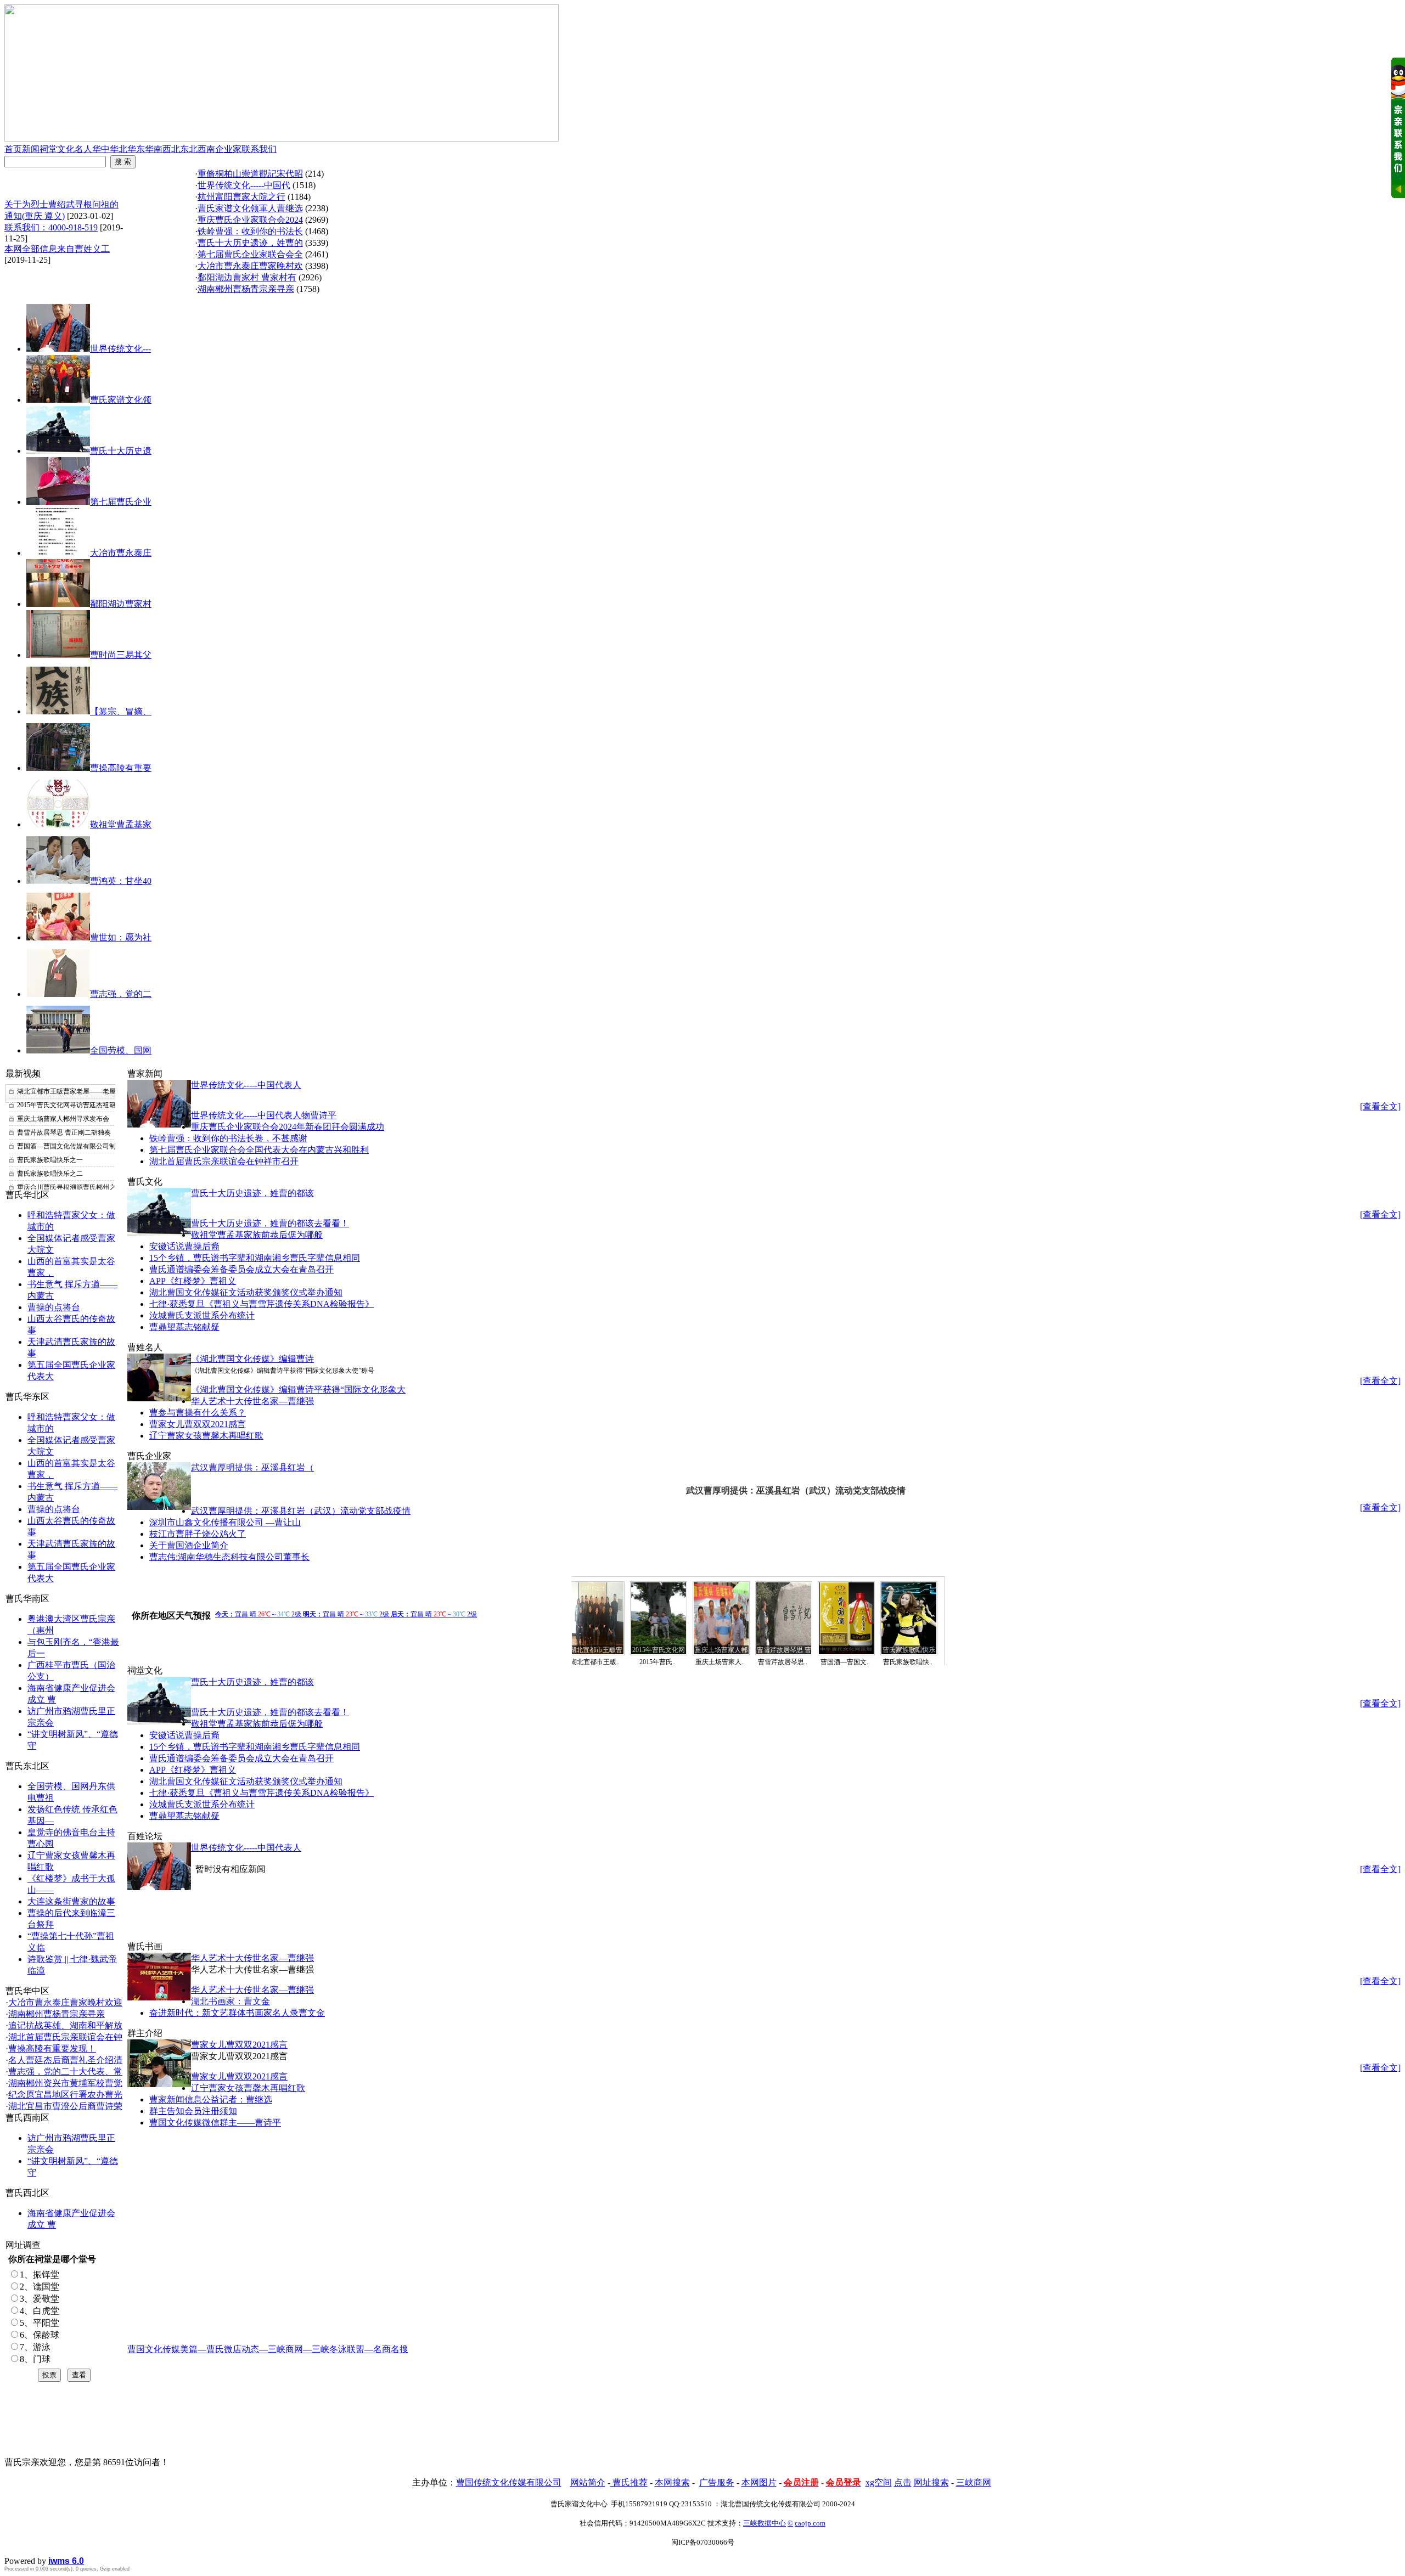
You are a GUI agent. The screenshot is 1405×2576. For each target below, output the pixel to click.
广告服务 (717, 2482)
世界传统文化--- (120, 349)
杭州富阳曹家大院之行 (241, 197)
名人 (83, 149)
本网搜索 (672, 2482)
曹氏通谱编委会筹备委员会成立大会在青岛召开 (241, 1269)
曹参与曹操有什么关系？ (198, 1413)
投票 (49, 2375)
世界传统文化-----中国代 (244, 185)
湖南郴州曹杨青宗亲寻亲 (57, 2014)
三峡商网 (974, 2482)
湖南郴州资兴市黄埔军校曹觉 (65, 2083)
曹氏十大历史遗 (121, 451)
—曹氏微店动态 (228, 2349)
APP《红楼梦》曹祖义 (193, 1281)
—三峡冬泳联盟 (334, 2349)
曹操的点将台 (54, 1307)
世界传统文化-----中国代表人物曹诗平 (264, 1115)
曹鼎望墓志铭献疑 (184, 1327)
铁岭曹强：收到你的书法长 (250, 231)
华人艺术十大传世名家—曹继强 (252, 1401)
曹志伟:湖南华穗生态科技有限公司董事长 (229, 1557)
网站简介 (588, 2482)
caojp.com (810, 2523)
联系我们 (259, 149)
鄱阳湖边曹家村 (121, 604)
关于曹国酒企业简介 (189, 1545)
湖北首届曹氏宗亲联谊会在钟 (65, 2037)
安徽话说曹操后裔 (184, 1246)
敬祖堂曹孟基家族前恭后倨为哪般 (257, 1235)
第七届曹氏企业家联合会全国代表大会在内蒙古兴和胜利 (259, 1150)
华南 (154, 149)
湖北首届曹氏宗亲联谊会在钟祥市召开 (224, 1161)
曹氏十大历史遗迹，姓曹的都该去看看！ (270, 1223)
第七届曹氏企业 (121, 502)
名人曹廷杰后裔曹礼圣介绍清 (65, 2060)
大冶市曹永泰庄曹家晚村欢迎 (65, 2002)
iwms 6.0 (66, 2561)
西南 (206, 149)
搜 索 (123, 162)
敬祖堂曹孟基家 (121, 824)
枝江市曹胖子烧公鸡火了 (198, 1534)
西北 (171, 149)
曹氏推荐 (629, 2482)
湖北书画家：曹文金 (231, 2001)
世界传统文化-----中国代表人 (246, 1085)
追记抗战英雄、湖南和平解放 (65, 2025)
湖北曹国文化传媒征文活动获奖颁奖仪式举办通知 (246, 1292)
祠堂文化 (57, 149)
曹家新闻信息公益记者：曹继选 (211, 2099)
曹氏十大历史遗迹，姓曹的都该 (252, 1193)
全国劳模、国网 (121, 1050)
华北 (119, 149)
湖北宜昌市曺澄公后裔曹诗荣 (65, 2106)
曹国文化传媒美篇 (162, 2349)
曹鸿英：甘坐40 (121, 881)
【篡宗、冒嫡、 (121, 711)
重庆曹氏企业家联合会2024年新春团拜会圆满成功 (288, 1127)
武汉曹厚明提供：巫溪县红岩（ (252, 1467)
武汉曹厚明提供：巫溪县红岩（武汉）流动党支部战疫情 (301, 1511)
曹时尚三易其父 (121, 655)
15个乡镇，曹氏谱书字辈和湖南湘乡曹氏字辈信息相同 (255, 1258)
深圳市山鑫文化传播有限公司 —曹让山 (225, 1522)
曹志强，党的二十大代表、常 (65, 2071)
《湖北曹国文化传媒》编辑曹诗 (252, 1359)
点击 (903, 2482)
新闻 (31, 149)
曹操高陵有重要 (121, 768)
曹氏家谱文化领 (121, 400)
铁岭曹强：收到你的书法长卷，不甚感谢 (228, 1138)
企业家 (228, 149)
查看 (79, 2375)
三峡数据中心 (765, 2523)
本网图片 (759, 2482)
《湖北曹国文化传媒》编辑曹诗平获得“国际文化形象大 (298, 1390)
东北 (189, 149)
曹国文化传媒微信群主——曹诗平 (215, 2123)
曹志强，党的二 (121, 994)
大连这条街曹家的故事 (71, 1901)
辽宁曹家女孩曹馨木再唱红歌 (206, 1436)
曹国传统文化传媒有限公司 (509, 2482)
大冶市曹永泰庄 (121, 553)
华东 (136, 149)
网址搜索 (931, 2482)
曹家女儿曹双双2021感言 (198, 1424)
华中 (101, 149)
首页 (13, 149)
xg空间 (879, 2482)
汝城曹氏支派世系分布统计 (202, 1315)
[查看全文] (1380, 1106)
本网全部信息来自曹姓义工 (57, 249)
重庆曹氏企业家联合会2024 (250, 220)
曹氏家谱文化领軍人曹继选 (250, 208)
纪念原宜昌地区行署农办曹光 (65, 2095)
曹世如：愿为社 (121, 937)
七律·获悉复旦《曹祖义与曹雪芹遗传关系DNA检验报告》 (262, 1304)
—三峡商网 (281, 2349)
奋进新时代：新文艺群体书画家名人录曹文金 (237, 2013)
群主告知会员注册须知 (193, 2111)
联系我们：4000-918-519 (51, 227)
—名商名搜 (386, 2349)
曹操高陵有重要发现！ (52, 2048)
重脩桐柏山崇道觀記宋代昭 (250, 174)
